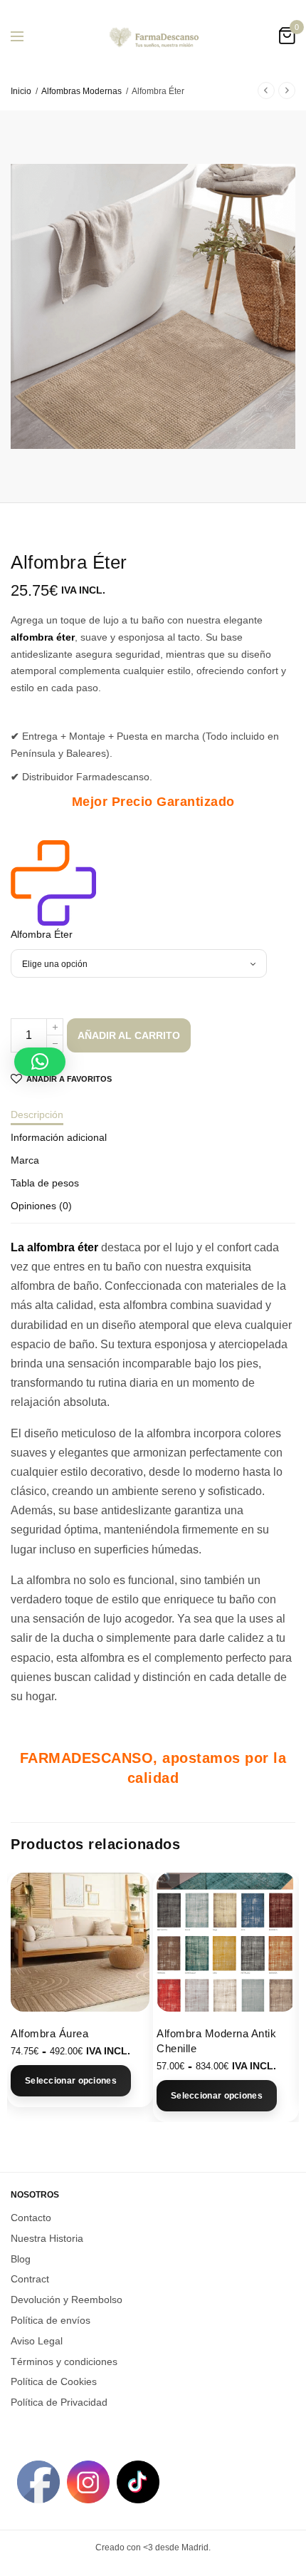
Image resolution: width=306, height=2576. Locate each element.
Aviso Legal (37, 2340)
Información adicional (59, 1138)
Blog (21, 2258)
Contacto (31, 2218)
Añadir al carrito (129, 1035)
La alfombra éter (54, 1247)
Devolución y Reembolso (67, 2300)
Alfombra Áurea (49, 2033)
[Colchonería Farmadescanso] (153, 36)
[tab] (153, 1121)
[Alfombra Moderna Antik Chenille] (226, 1942)
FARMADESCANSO (87, 1758)
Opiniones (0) (41, 1206)
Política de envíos (51, 2320)
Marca (25, 1160)
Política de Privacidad (59, 2402)
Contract (30, 2279)
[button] (40, 1062)
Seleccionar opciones (71, 2081)
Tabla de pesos (45, 1183)
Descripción (37, 1115)
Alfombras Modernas (81, 91)
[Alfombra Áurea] (80, 1942)
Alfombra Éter (42, 934)
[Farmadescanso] (53, 883)
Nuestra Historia (47, 2238)
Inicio (21, 91)
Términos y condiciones (64, 2361)
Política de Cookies (54, 2381)
